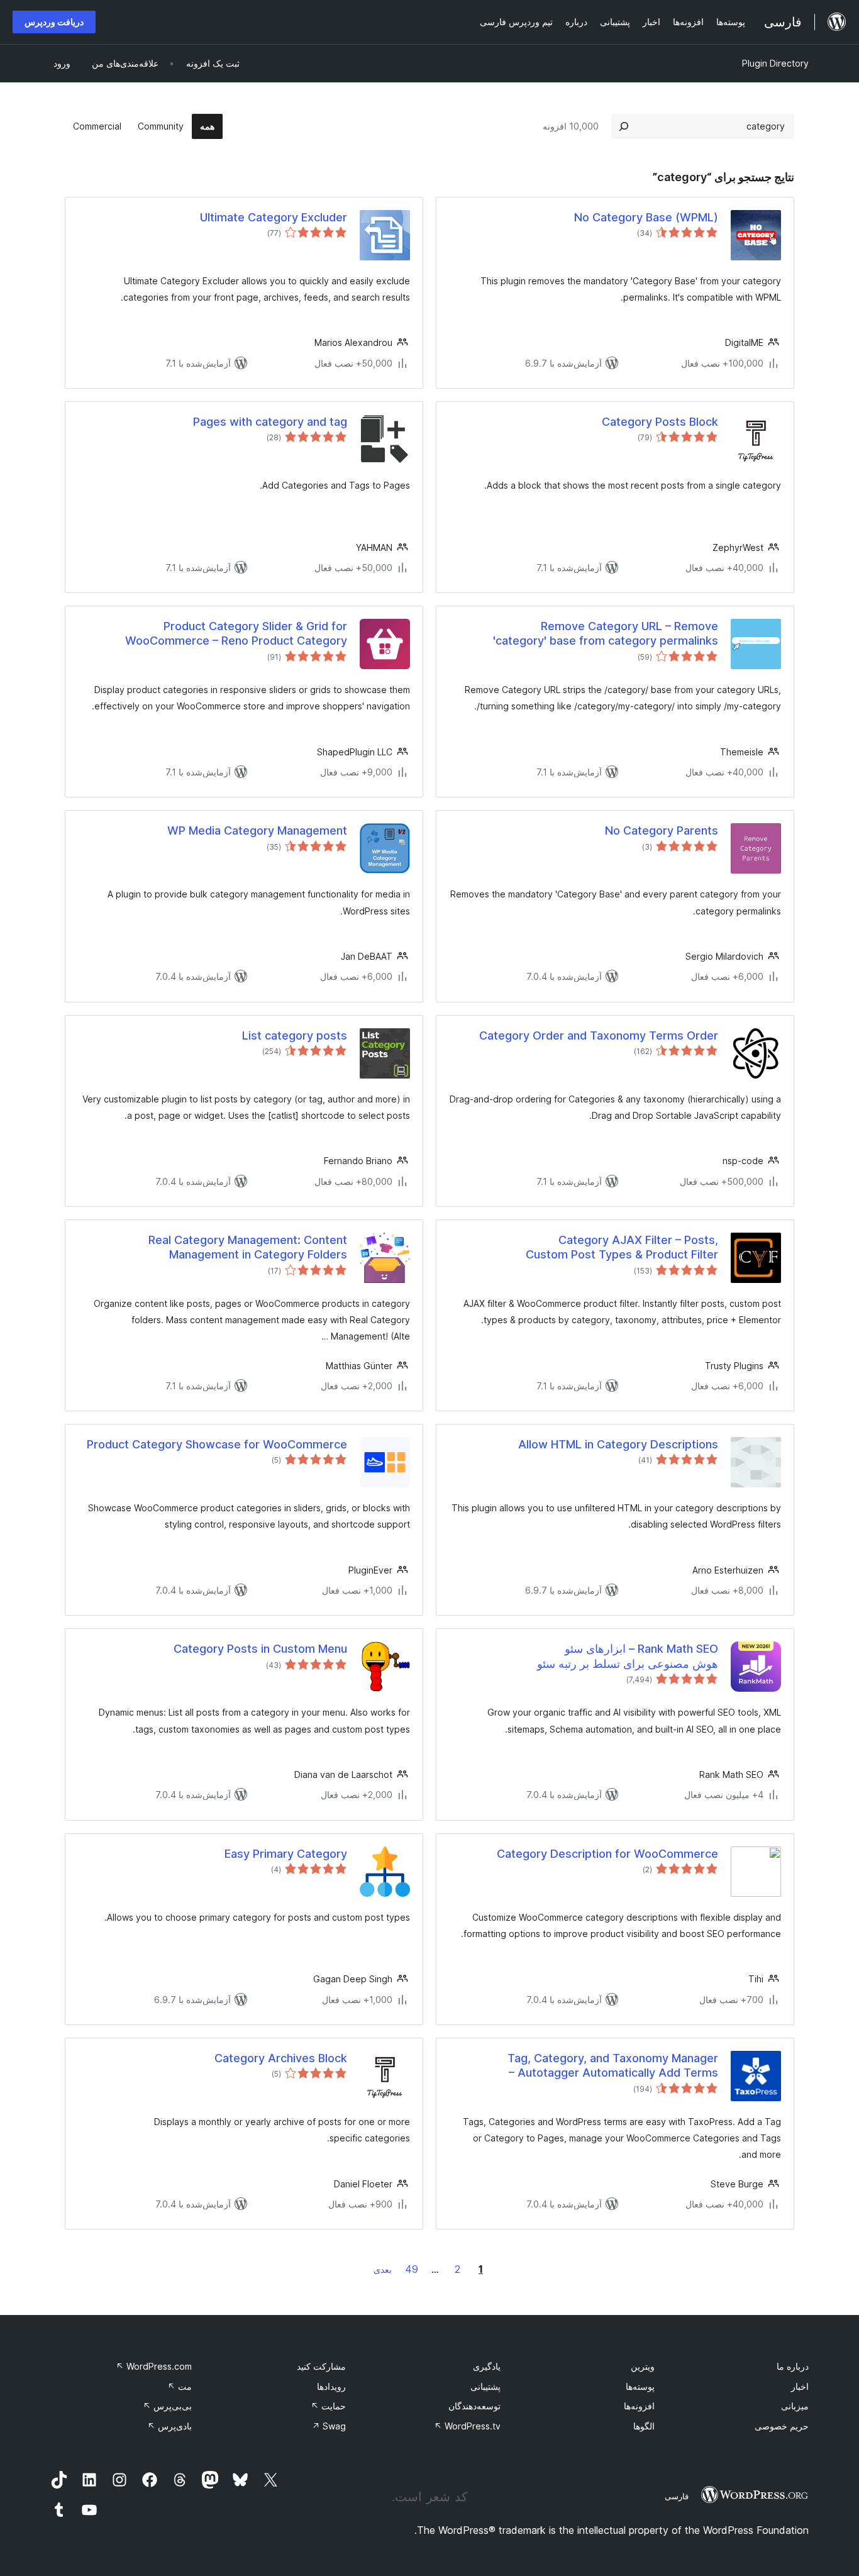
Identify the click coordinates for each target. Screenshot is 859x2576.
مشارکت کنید (321, 2366)
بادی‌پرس (169, 2426)
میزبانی (795, 2406)
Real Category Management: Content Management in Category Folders (248, 1247)
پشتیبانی (485, 2386)
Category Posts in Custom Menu (260, 1649)
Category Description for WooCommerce (607, 1854)
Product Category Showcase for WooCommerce (217, 1444)
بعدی (383, 2269)
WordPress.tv (467, 2426)
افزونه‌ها (639, 2406)
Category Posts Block (660, 422)
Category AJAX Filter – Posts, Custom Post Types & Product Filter (622, 1247)
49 (412, 2269)
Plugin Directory (775, 63)
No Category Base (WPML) (646, 217)
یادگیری (487, 2366)
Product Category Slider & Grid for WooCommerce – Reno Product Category (236, 633)
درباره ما (793, 2366)
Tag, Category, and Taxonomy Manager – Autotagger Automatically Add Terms (613, 2065)
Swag (329, 2426)
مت (180, 2386)
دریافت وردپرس (54, 22)
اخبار (800, 2386)
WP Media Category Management (257, 830)
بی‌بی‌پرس (167, 2406)
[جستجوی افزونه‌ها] (624, 126)
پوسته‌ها (640, 2386)
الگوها (644, 2426)
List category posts (295, 1035)
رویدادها (331, 2386)
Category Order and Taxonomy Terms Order (599, 1035)
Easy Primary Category (286, 1854)
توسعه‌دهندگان (474, 2406)
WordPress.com (154, 2366)
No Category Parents (662, 830)
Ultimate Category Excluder (274, 217)
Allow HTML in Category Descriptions (618, 1444)
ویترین (643, 2366)
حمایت (328, 2406)
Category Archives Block (281, 2058)
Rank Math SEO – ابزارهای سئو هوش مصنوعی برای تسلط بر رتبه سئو (628, 1656)
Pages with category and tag (270, 422)
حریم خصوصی (782, 2426)
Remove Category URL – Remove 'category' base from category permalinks (606, 633)
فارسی (677, 2496)
